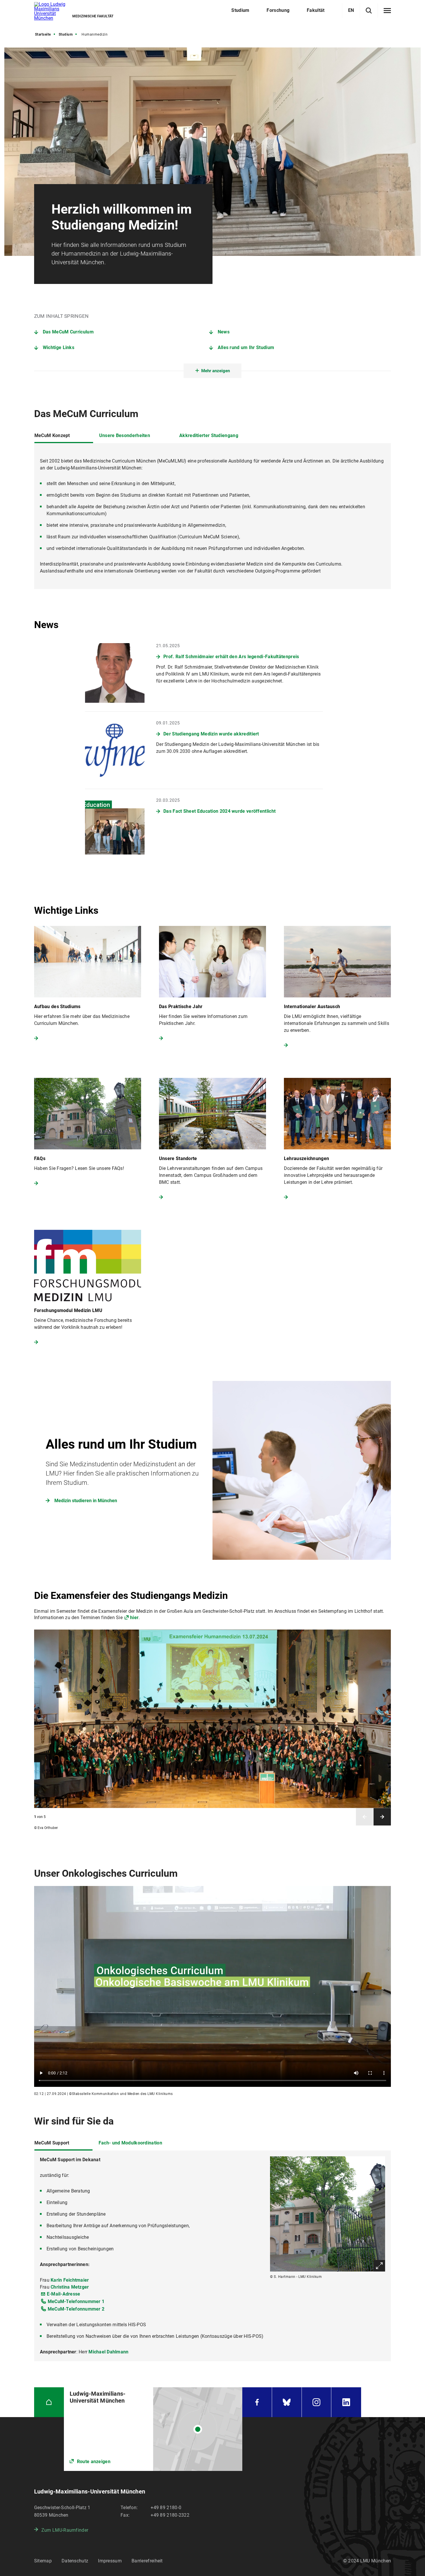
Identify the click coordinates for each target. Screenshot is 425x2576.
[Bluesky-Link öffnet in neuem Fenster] (287, 2402)
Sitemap (43, 2561)
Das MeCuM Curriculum (68, 332)
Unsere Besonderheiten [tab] (125, 435)
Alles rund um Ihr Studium (246, 347)
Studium (66, 34)
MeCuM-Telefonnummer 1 (76, 2301)
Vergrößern (379, 2266)
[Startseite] (49, 2402)
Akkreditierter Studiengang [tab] (209, 435)
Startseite (43, 34)
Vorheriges (365, 1817)
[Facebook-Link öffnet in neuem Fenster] (257, 2402)
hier (134, 1618)
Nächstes (382, 1817)
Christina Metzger (70, 2287)
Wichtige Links (59, 347)
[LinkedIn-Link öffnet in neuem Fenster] (346, 2402)
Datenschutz (75, 2561)
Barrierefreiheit (147, 2561)
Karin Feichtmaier (70, 2280)
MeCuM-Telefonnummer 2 (76, 2309)
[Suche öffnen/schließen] (369, 11)
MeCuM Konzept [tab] (52, 435)
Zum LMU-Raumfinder (65, 2530)
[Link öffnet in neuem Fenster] (212, 1470)
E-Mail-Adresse (64, 2294)
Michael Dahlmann (108, 2352)
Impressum (110, 2561)
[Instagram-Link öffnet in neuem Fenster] (317, 2402)
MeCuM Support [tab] (52, 2143)
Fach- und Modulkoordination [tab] (130, 2143)
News (224, 332)
